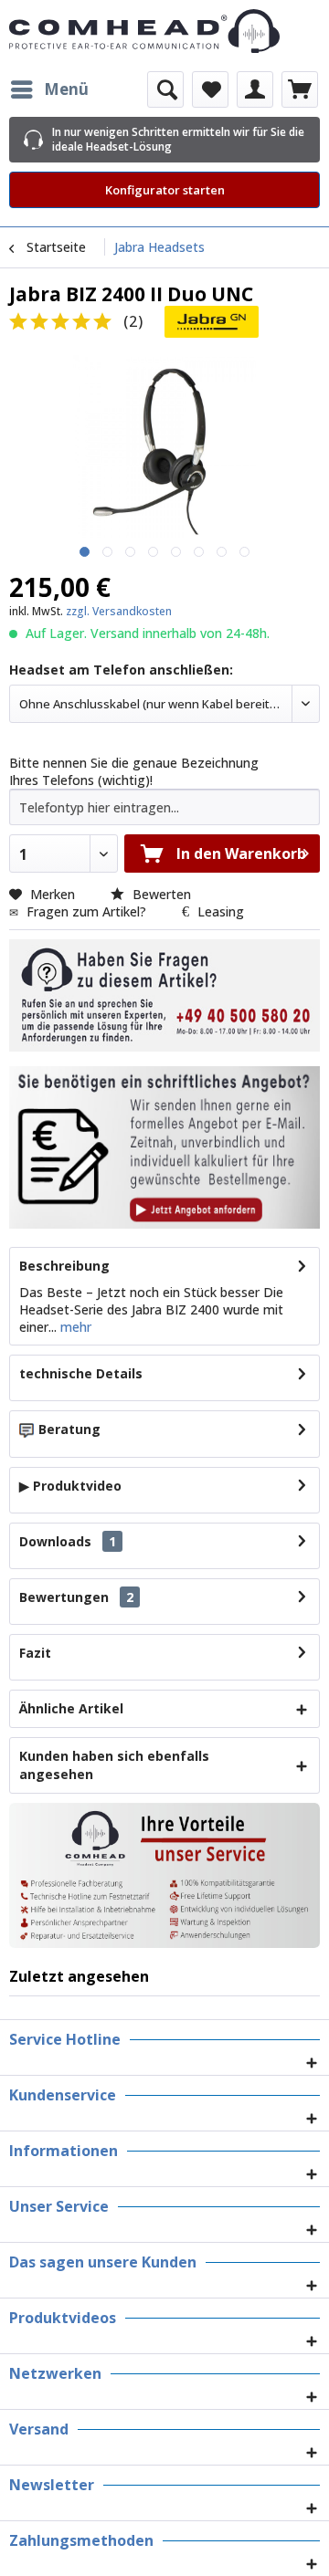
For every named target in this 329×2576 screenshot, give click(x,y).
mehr (74, 1327)
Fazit (35, 1653)
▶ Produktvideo (70, 1486)
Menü (66, 89)
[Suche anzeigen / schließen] (165, 89)
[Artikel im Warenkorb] (300, 89)
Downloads (55, 1541)
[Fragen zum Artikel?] (164, 1147)
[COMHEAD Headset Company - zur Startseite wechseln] (164, 31)
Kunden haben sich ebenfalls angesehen (114, 1765)
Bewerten (160, 894)
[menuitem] (49, 89)
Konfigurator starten (165, 190)
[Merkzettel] (210, 89)
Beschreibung (64, 1266)
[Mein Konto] (255, 89)
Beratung (69, 1429)
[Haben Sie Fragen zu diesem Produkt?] (164, 995)
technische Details (81, 1373)
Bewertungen (64, 1597)
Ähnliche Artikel (71, 1708)
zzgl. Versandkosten (119, 611)
